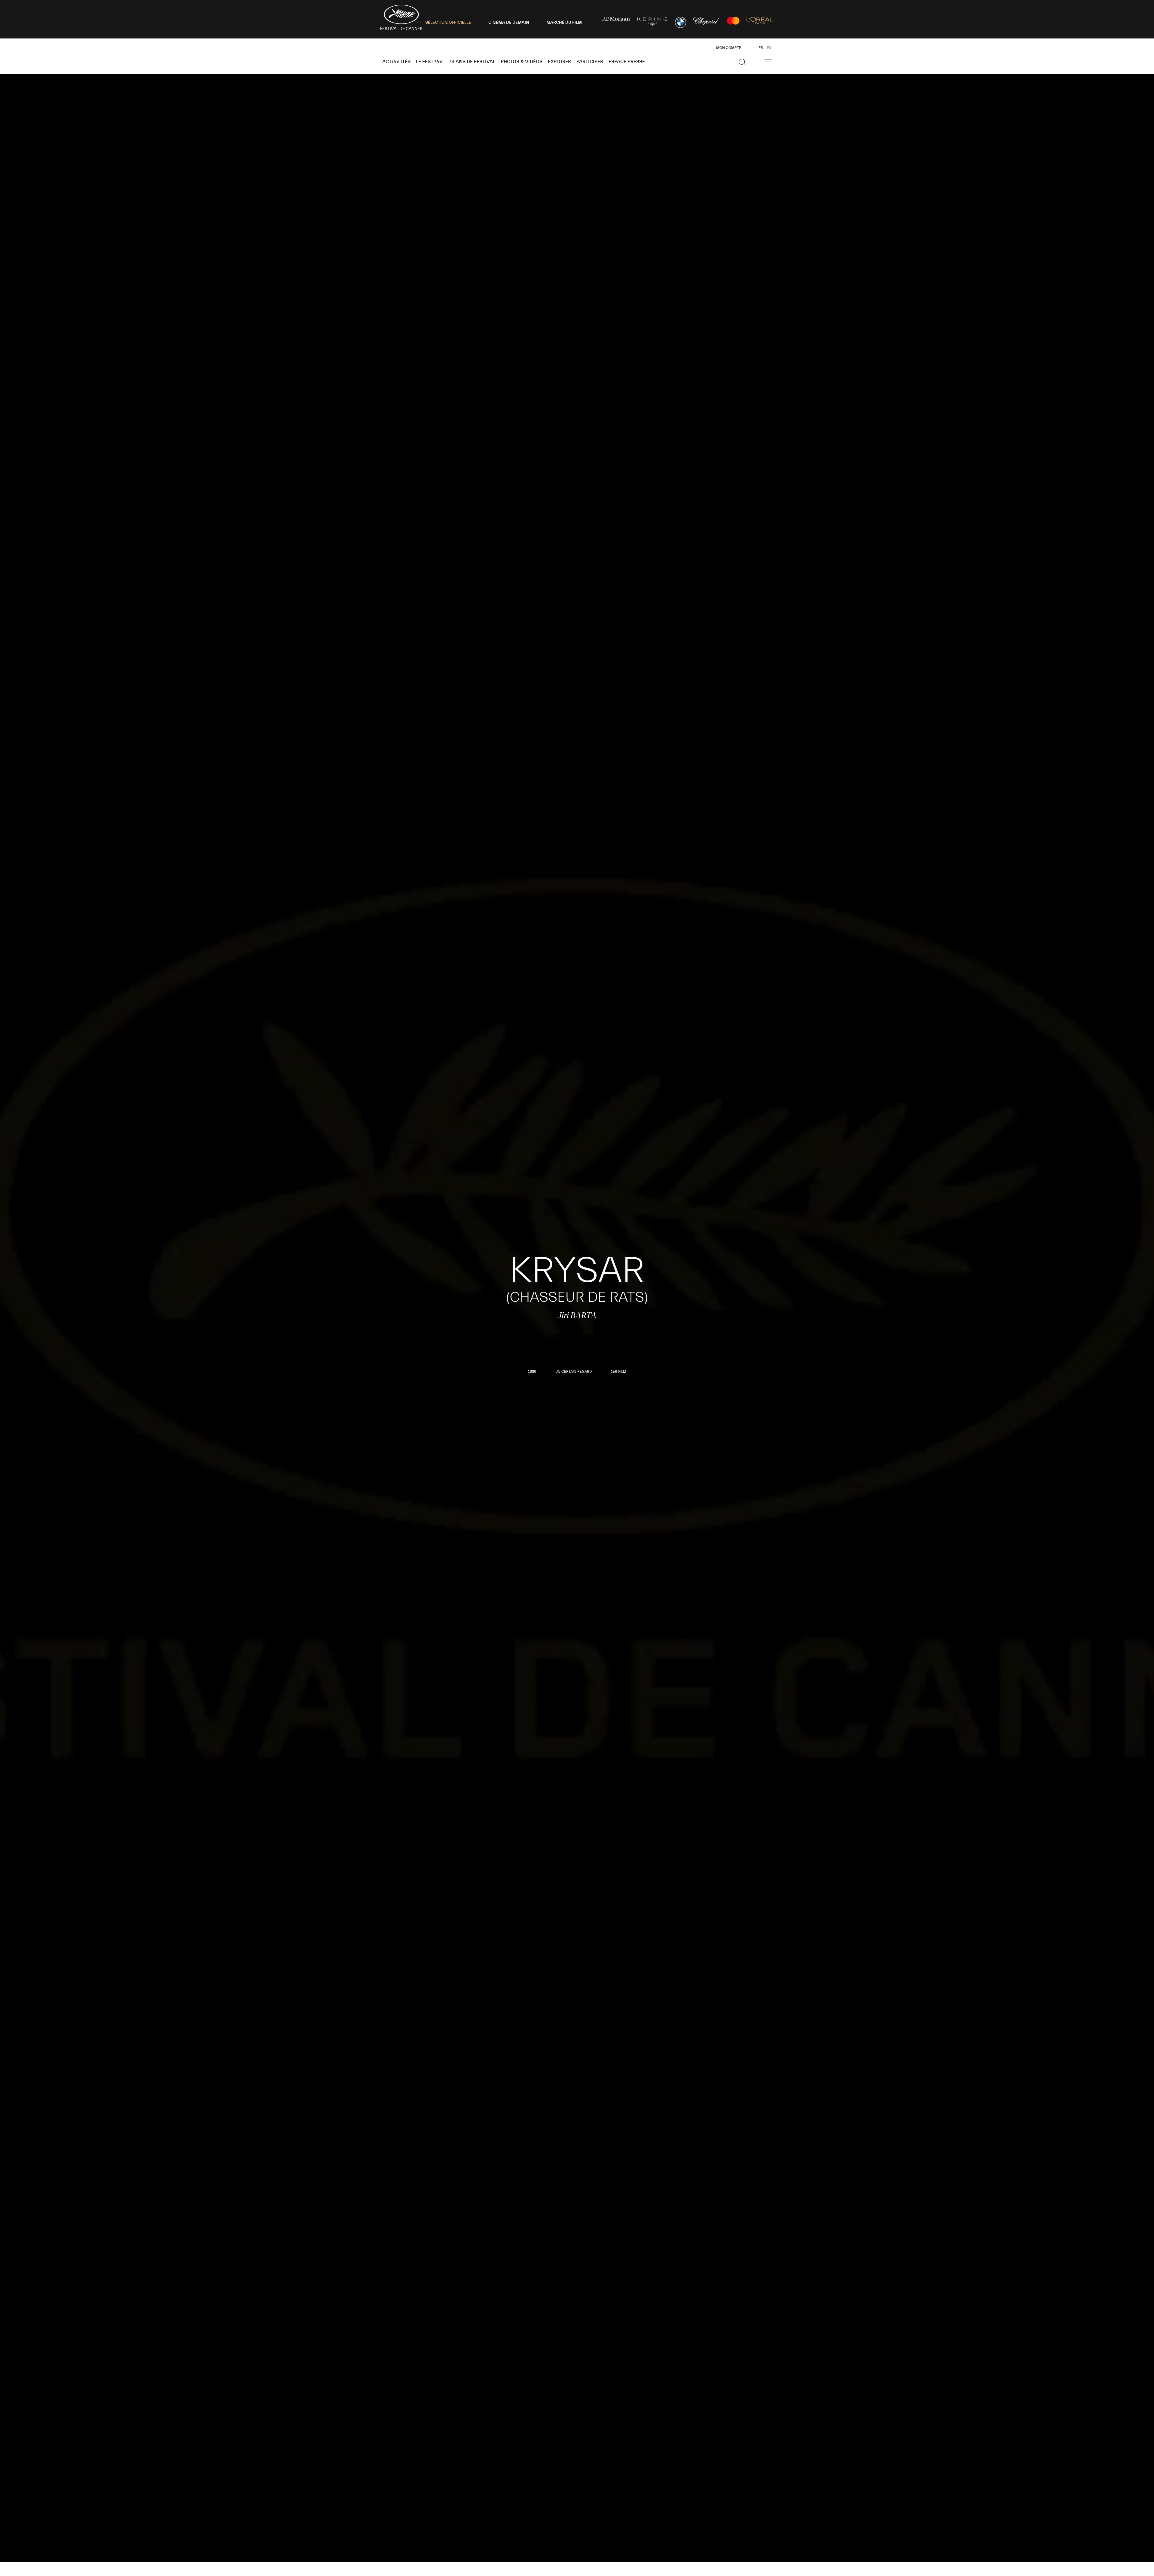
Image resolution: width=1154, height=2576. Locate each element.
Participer (590, 62)
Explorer (559, 62)
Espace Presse (627, 62)
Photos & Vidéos (522, 62)
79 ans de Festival (472, 62)
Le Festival (430, 62)
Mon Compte (729, 48)
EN (769, 48)
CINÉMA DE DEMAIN (509, 23)
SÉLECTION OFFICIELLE (448, 23)
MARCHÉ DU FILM (564, 23)
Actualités (396, 62)
